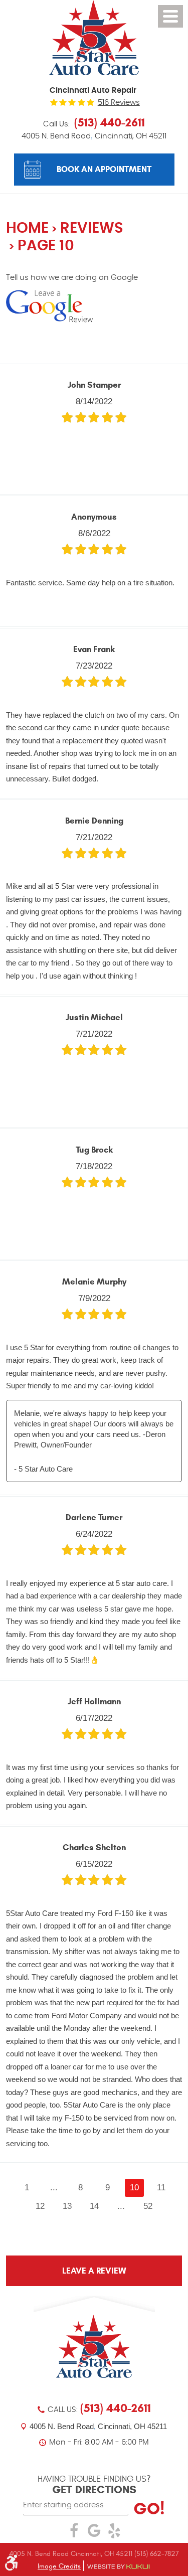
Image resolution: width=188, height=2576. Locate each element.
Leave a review (94, 2271)
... (54, 2187)
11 (161, 2187)
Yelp (114, 2533)
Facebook (74, 2533)
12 (40, 2206)
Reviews (92, 228)
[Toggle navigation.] (170, 16)
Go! (149, 2509)
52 (148, 2206)
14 (94, 2206)
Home (27, 228)
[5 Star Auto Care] (94, 38)
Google (94, 2533)
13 (67, 2206)
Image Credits (59, 2566)
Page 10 (46, 246)
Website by (118, 2567)
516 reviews (119, 103)
